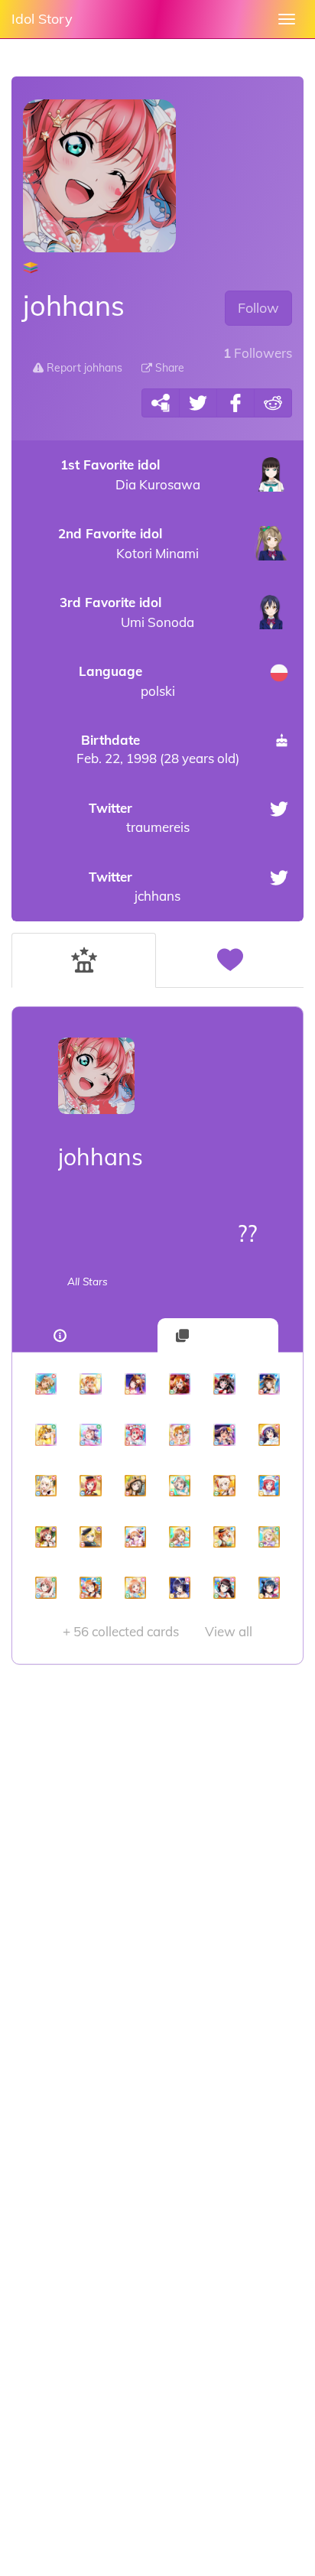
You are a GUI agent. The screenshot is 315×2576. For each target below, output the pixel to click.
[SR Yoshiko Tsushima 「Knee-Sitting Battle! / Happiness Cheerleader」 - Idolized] (269, 1587)
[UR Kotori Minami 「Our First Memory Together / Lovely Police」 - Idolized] (269, 1384)
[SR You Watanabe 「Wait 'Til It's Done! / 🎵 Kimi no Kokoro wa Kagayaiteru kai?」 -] (180, 1486)
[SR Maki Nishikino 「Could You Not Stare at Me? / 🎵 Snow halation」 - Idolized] (269, 1486)
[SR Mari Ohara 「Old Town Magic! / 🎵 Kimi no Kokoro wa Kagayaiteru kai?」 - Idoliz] (269, 1537)
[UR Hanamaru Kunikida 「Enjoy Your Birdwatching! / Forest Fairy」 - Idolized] (46, 1384)
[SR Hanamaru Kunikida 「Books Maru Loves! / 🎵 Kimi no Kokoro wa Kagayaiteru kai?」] (180, 1537)
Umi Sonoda (127, 612)
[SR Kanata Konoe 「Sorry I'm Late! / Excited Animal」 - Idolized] (135, 1537)
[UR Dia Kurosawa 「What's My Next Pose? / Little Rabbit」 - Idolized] (224, 1384)
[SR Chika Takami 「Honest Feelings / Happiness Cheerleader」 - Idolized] (90, 1587)
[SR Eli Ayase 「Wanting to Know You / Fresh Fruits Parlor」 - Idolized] (90, 1537)
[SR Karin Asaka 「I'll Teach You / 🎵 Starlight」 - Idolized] (180, 1587)
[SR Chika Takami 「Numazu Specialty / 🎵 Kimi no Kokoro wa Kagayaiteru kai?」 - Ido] (135, 1587)
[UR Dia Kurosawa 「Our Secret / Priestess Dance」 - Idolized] (135, 1384)
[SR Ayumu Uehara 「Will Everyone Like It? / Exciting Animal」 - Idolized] (46, 1587)
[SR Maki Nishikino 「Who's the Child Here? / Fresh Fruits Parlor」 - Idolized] (90, 1486)
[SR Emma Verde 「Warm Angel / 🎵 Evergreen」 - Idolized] (46, 1537)
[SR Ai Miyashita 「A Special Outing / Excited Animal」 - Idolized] (46, 1486)
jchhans (135, 887)
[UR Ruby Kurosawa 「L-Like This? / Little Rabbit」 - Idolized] (135, 1434)
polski (127, 681)
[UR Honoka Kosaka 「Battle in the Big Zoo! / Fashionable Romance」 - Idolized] (180, 1384)
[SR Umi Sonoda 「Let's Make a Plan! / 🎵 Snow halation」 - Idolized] (269, 1434)
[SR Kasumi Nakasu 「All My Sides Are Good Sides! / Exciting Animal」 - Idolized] (135, 1486)
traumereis (139, 818)
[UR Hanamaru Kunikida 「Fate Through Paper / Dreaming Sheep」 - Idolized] (90, 1434)
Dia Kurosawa (130, 474)
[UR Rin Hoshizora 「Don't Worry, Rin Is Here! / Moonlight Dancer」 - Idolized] (90, 1384)
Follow (258, 308)
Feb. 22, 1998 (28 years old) (158, 749)
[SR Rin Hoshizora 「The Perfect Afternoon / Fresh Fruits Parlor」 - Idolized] (224, 1537)
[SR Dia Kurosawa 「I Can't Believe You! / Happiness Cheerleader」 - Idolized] (224, 1587)
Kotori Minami (128, 543)
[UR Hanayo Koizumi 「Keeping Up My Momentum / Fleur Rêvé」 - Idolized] (46, 1434)
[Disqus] (157, 1908)
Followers (258, 353)
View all (157, 1631)
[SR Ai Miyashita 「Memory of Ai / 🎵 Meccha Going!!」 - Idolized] (224, 1486)
